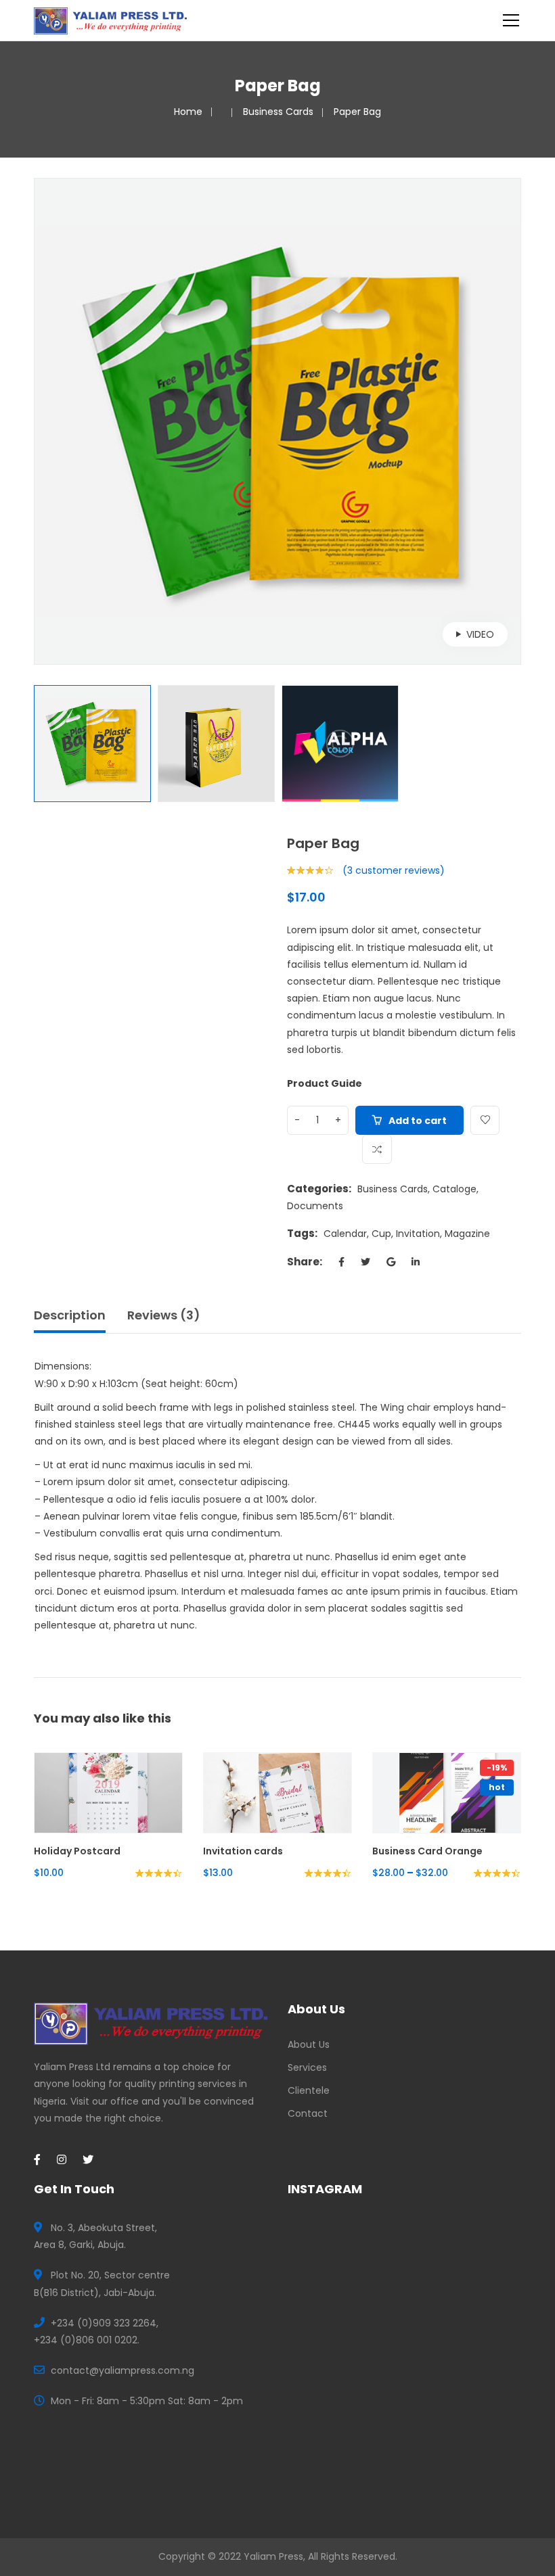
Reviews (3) (164, 1315)
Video (480, 634)
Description (70, 1315)
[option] (277, 421)
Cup (381, 1234)
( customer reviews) (394, 870)
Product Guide (325, 1083)
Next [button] (514, 421)
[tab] (74, 1319)
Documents (315, 1206)
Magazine (467, 1234)
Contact (308, 2113)
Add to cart (418, 1121)
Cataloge (454, 1189)
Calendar (345, 1234)
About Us (309, 2044)
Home (188, 112)
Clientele (309, 2090)
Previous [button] (41, 421)
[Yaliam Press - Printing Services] (110, 20)
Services (307, 2067)
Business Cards (278, 112)
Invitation (418, 1234)
